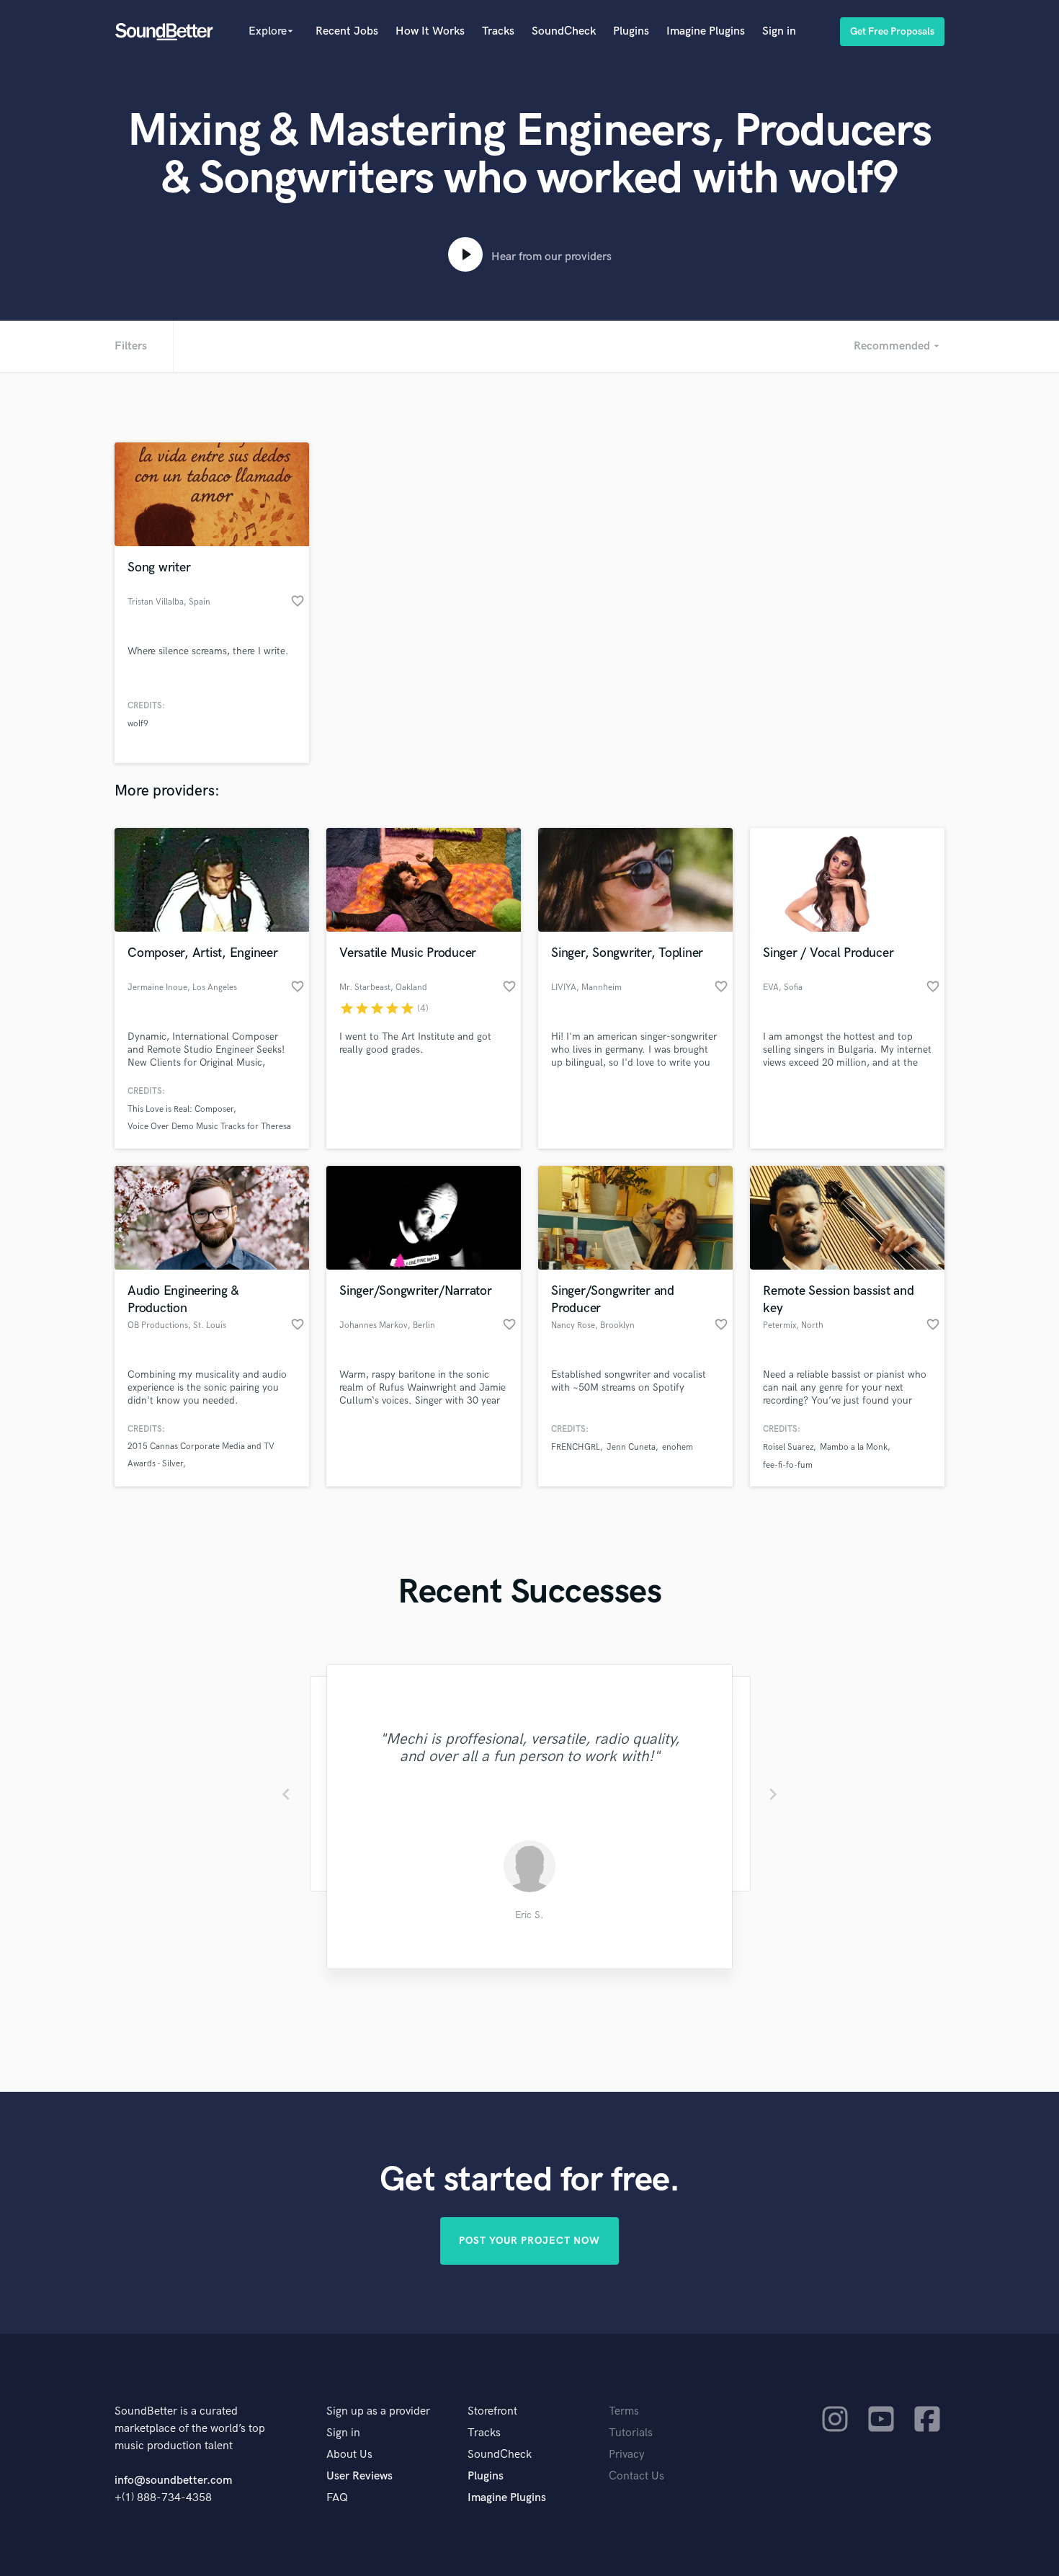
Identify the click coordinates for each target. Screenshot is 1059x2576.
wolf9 (138, 724)
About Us (349, 2455)
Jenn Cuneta (631, 1447)
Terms (624, 2411)
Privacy (627, 2455)
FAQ (337, 2498)
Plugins (631, 31)
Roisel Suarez (788, 1447)
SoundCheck (564, 31)
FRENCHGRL (576, 1447)
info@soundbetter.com (173, 2481)
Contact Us (636, 2476)
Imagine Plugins (706, 31)
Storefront (492, 2411)
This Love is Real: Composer (180, 1109)
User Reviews (359, 2476)
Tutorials (631, 2433)
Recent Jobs (347, 31)
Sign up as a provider (378, 2411)
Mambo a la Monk (854, 1447)
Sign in (779, 31)
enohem (678, 1447)
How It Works (430, 31)
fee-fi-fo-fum (788, 1465)
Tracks (498, 31)
